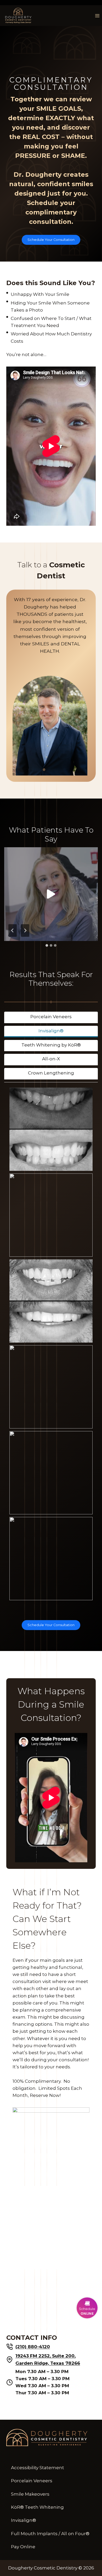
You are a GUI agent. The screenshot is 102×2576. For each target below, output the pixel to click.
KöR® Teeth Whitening (37, 2507)
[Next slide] (25, 930)
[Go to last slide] (13, 930)
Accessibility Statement (38, 2468)
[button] (51, 894)
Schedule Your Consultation (51, 240)
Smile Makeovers (30, 2494)
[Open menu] (97, 16)
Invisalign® (24, 2520)
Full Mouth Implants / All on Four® (50, 2534)
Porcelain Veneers (32, 2481)
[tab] (47, 945)
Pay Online (23, 2547)
